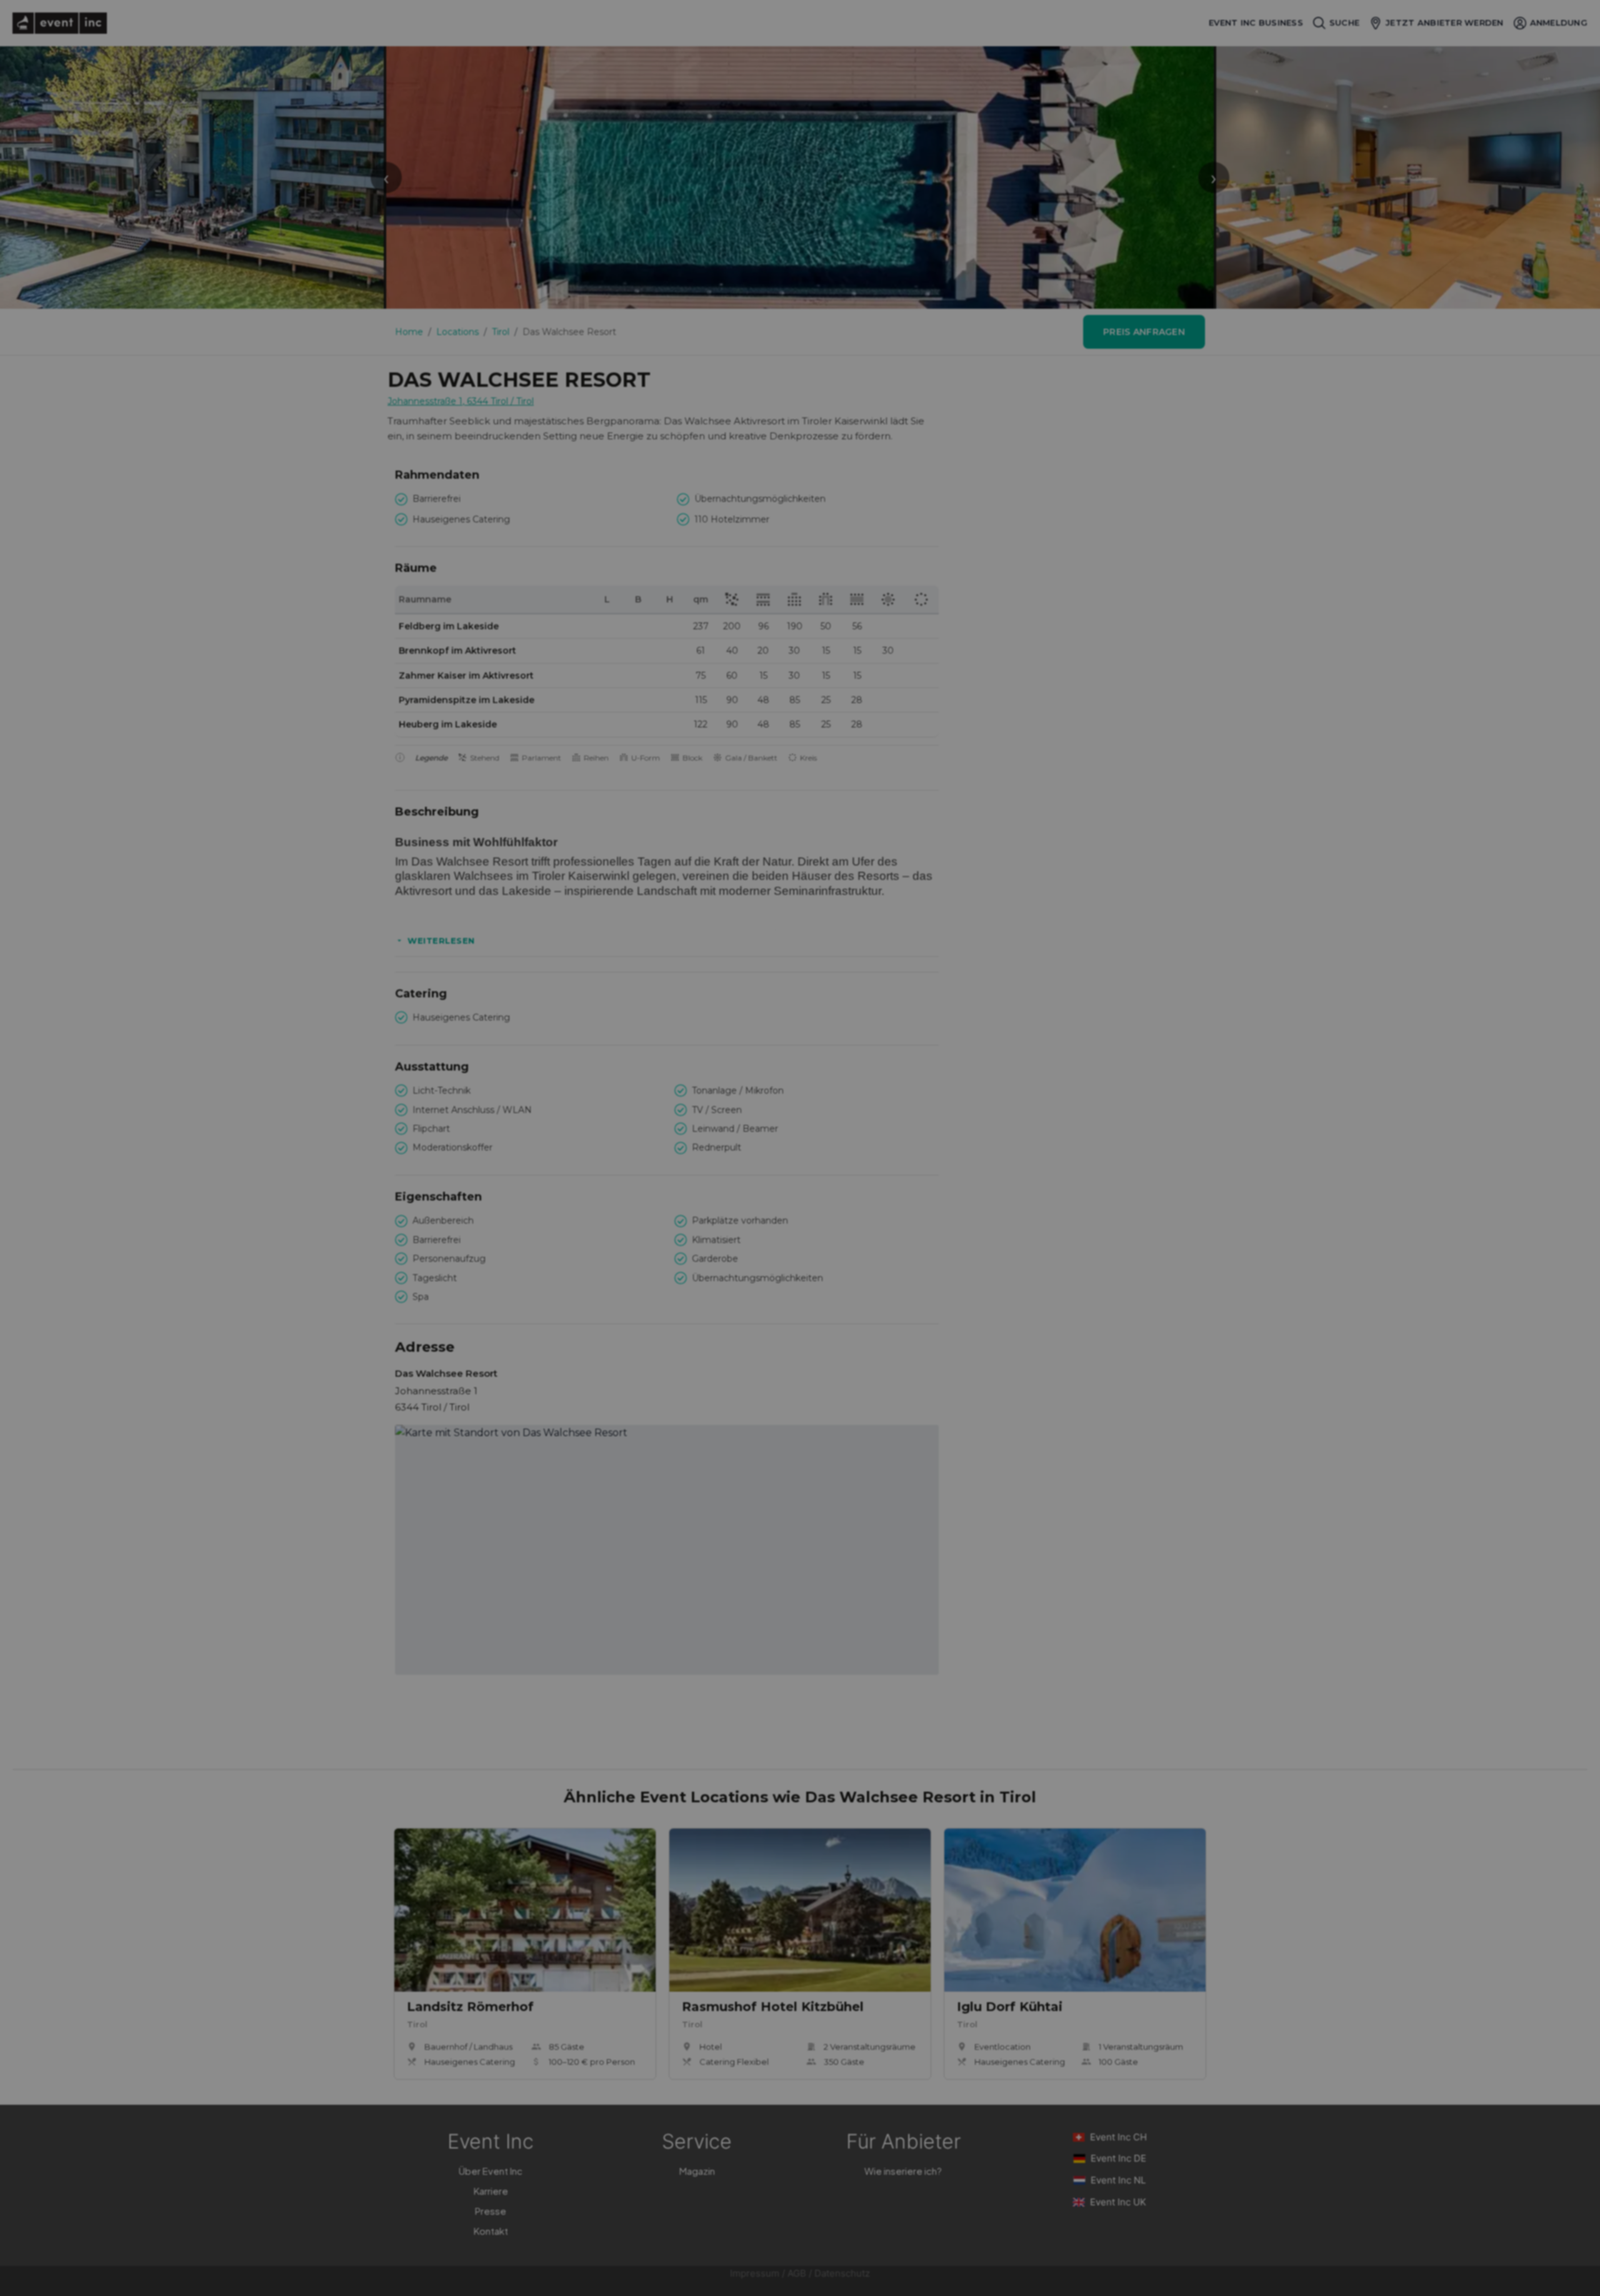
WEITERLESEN (441, 941)
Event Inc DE (1118, 2158)
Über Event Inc (491, 2171)
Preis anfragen (1144, 332)
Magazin (697, 2171)
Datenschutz (842, 2273)
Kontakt (491, 2231)
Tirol (501, 332)
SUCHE (1344, 22)
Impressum (755, 2273)
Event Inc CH (1118, 2137)
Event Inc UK (1118, 2202)
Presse (491, 2211)
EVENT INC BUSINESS (1256, 23)
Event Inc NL (1118, 2180)
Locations (457, 332)
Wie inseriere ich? (903, 2171)
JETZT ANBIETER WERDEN (1444, 22)
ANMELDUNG (1559, 22)
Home (409, 332)
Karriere (491, 2191)
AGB (797, 2273)
